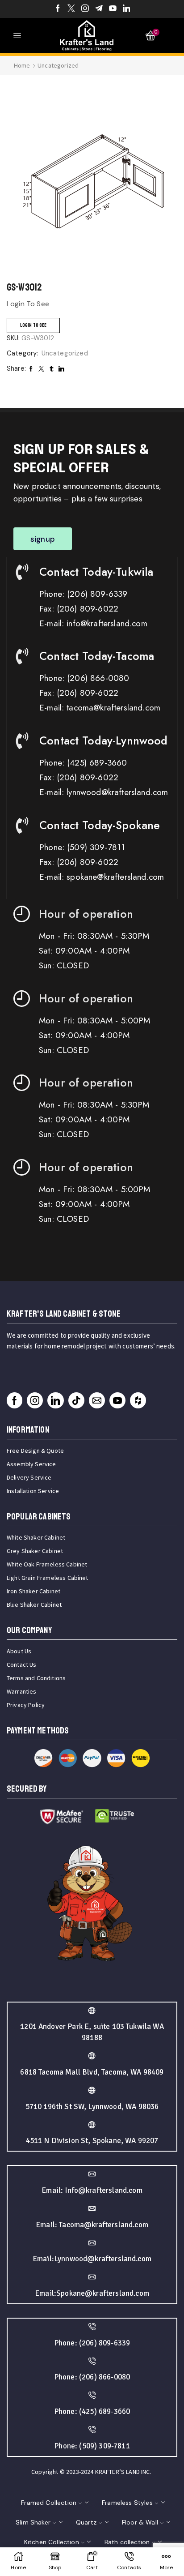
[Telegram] (99, 9)
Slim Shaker (33, 2522)
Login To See (33, 325)
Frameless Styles (127, 2503)
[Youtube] (113, 9)
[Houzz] (138, 1400)
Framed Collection (49, 2503)
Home (22, 65)
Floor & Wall (140, 2522)
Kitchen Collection (52, 2542)
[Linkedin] (127, 9)
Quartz (86, 2522)
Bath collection (127, 2542)
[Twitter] (71, 9)
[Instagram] (85, 9)
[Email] (97, 1400)
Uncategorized (58, 65)
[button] (43, 539)
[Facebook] (58, 9)
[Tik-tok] (76, 1400)
